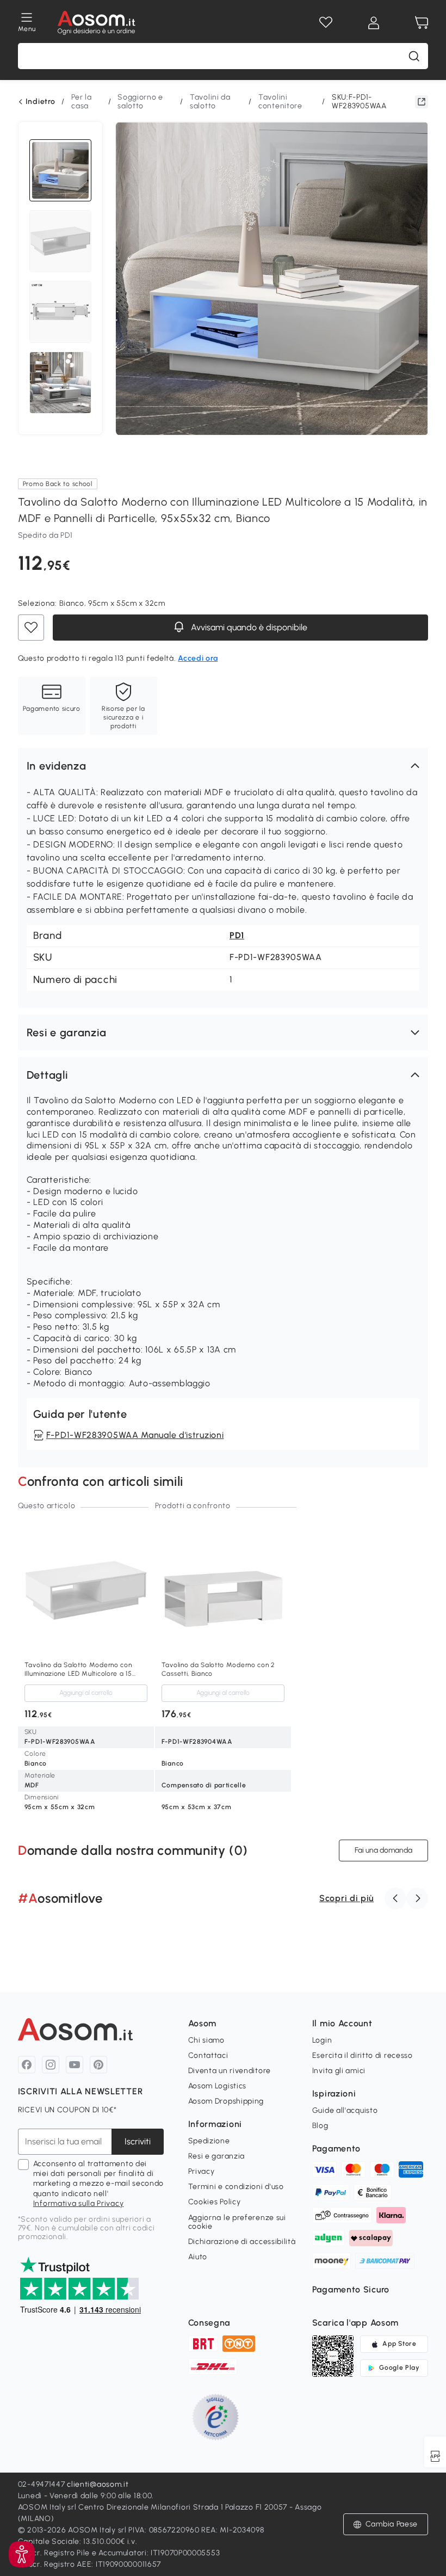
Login (322, 2040)
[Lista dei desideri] (326, 23)
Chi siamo (206, 2040)
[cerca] (414, 56)
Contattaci (208, 2055)
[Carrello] (422, 23)
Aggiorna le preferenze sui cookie (237, 2222)
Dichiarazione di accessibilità (242, 2242)
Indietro (41, 102)
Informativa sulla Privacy (79, 2203)
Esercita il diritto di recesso (363, 2055)
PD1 (237, 935)
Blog (320, 2126)
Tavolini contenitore (280, 102)
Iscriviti (138, 2141)
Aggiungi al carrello (86, 1693)
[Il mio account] (374, 23)
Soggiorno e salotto (140, 102)
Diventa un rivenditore (230, 2071)
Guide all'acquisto (345, 2110)
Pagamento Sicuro (351, 2289)
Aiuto (198, 2257)
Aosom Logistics (218, 2086)
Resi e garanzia (217, 2156)
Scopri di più (346, 1898)
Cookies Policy (215, 2202)
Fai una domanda (383, 1850)
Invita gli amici (339, 2071)
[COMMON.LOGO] (97, 23)
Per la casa (81, 102)
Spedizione (209, 2141)
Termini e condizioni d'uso (236, 2187)
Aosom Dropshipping (226, 2101)
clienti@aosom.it (98, 2484)
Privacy (202, 2171)
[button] (223, 766)
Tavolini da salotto (210, 102)
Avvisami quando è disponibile (248, 627)
